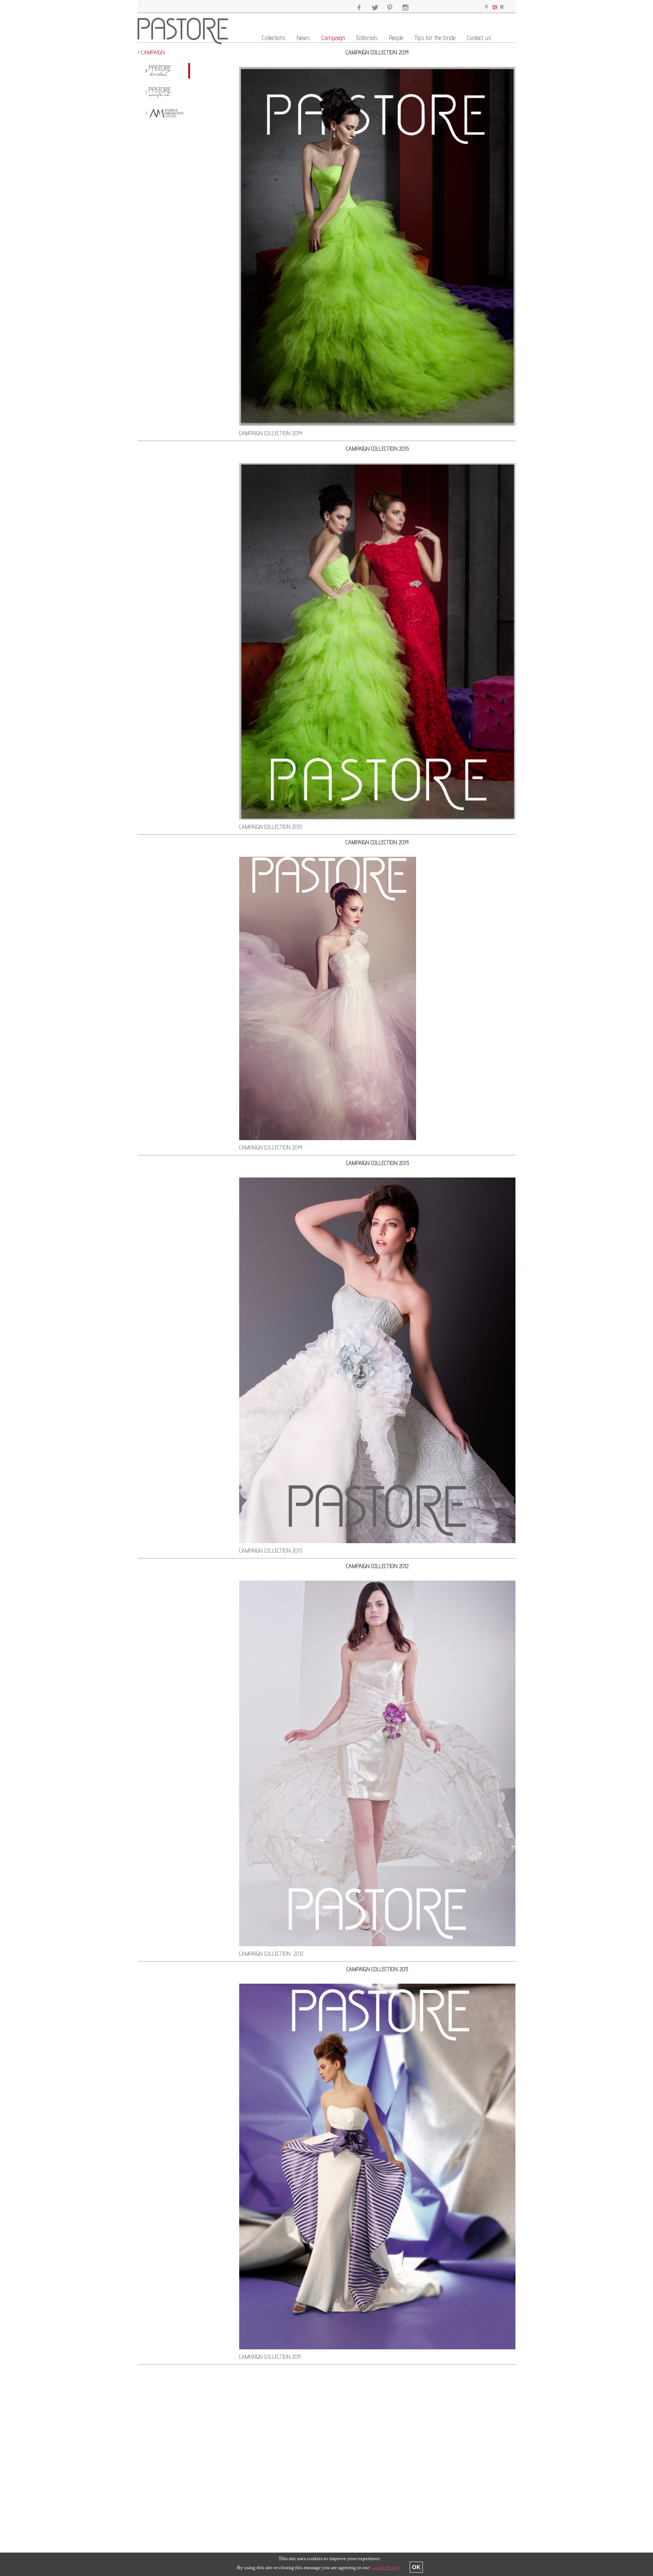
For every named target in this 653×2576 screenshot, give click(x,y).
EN (495, 7)
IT (487, 7)
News (303, 38)
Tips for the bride (435, 38)
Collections (274, 38)
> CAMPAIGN (151, 52)
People (396, 38)
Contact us (479, 38)
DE (502, 7)
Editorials (367, 38)
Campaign (333, 38)
